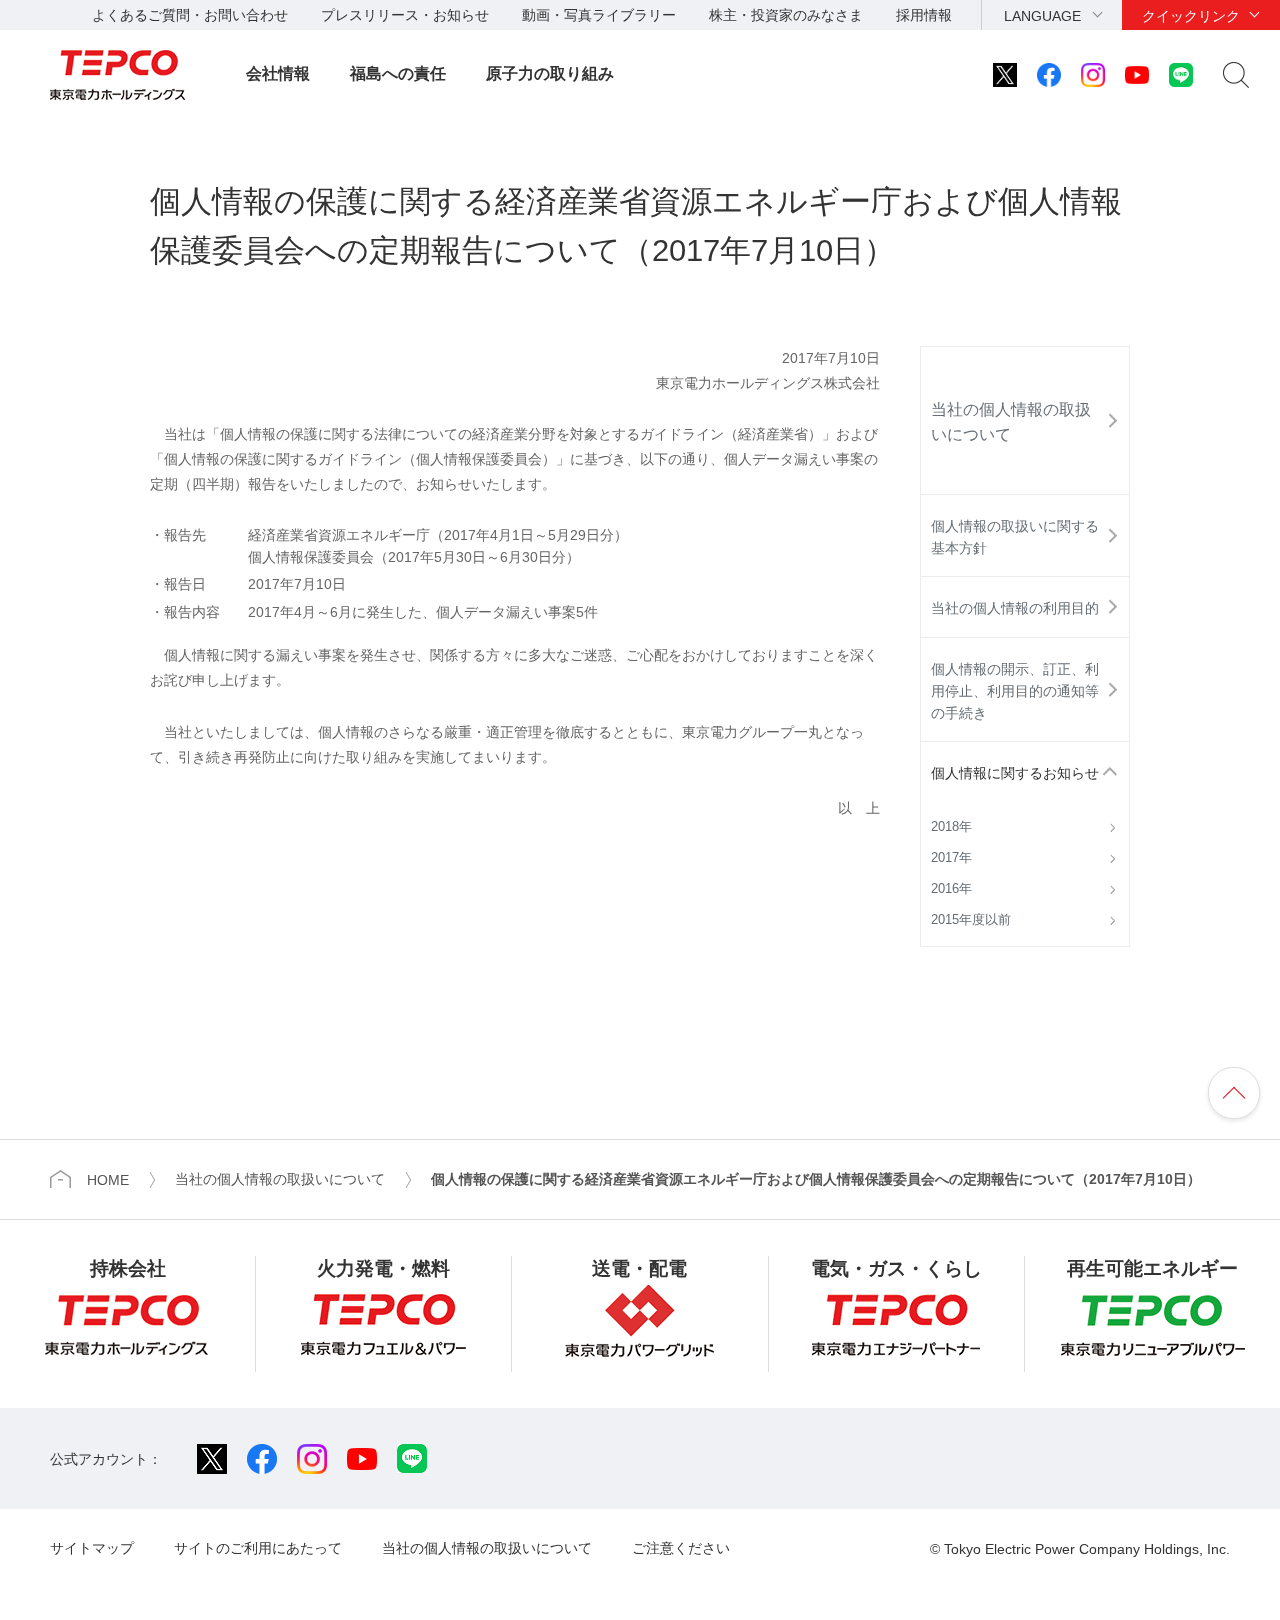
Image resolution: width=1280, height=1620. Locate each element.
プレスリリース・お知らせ (405, 15)
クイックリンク (1191, 16)
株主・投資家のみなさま (786, 15)
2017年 (951, 858)
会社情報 (278, 73)
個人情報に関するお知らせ (1015, 773)
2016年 (951, 889)
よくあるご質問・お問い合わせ (190, 15)
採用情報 (924, 15)
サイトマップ (92, 1548)
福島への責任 (398, 73)
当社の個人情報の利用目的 (1015, 608)
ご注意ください (681, 1548)
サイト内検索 (1236, 75)
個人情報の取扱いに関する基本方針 (1015, 537)
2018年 (951, 827)
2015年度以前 (971, 920)
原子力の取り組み (550, 73)
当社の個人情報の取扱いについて (1011, 422)
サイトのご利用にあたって (258, 1548)
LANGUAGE (1042, 16)
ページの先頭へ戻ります (1234, 1093)
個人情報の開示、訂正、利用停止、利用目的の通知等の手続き (1015, 691)
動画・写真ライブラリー (599, 15)
